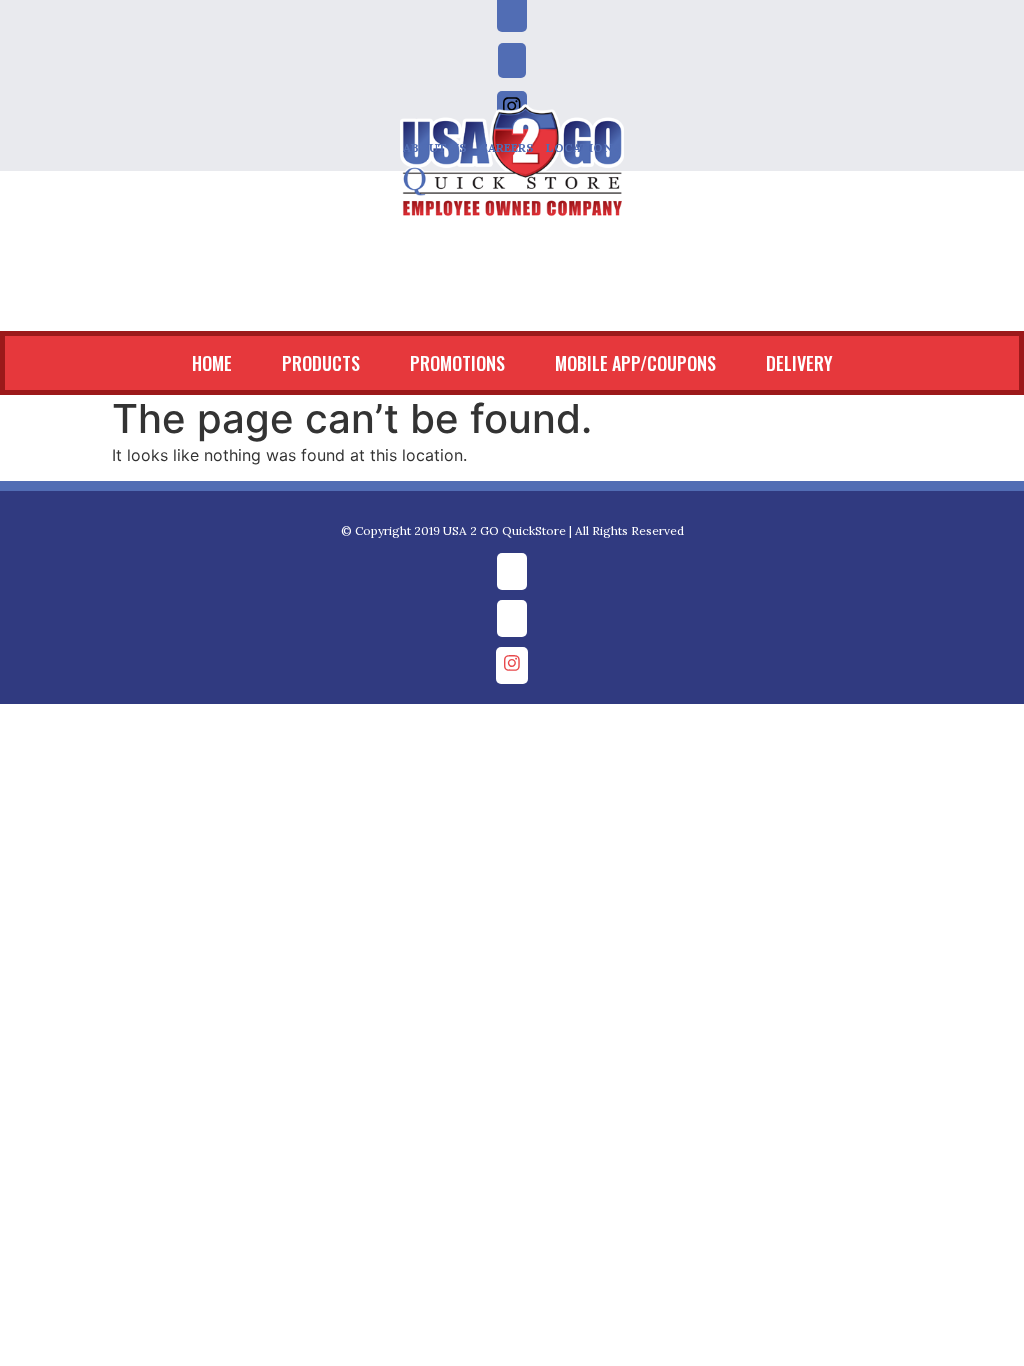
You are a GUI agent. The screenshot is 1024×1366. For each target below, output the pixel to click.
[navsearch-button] (25, 242)
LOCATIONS (583, 147)
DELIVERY (632, 309)
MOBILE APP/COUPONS (468, 309)
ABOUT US (435, 147)
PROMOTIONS (290, 309)
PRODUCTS (154, 309)
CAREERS (506, 147)
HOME (45, 309)
